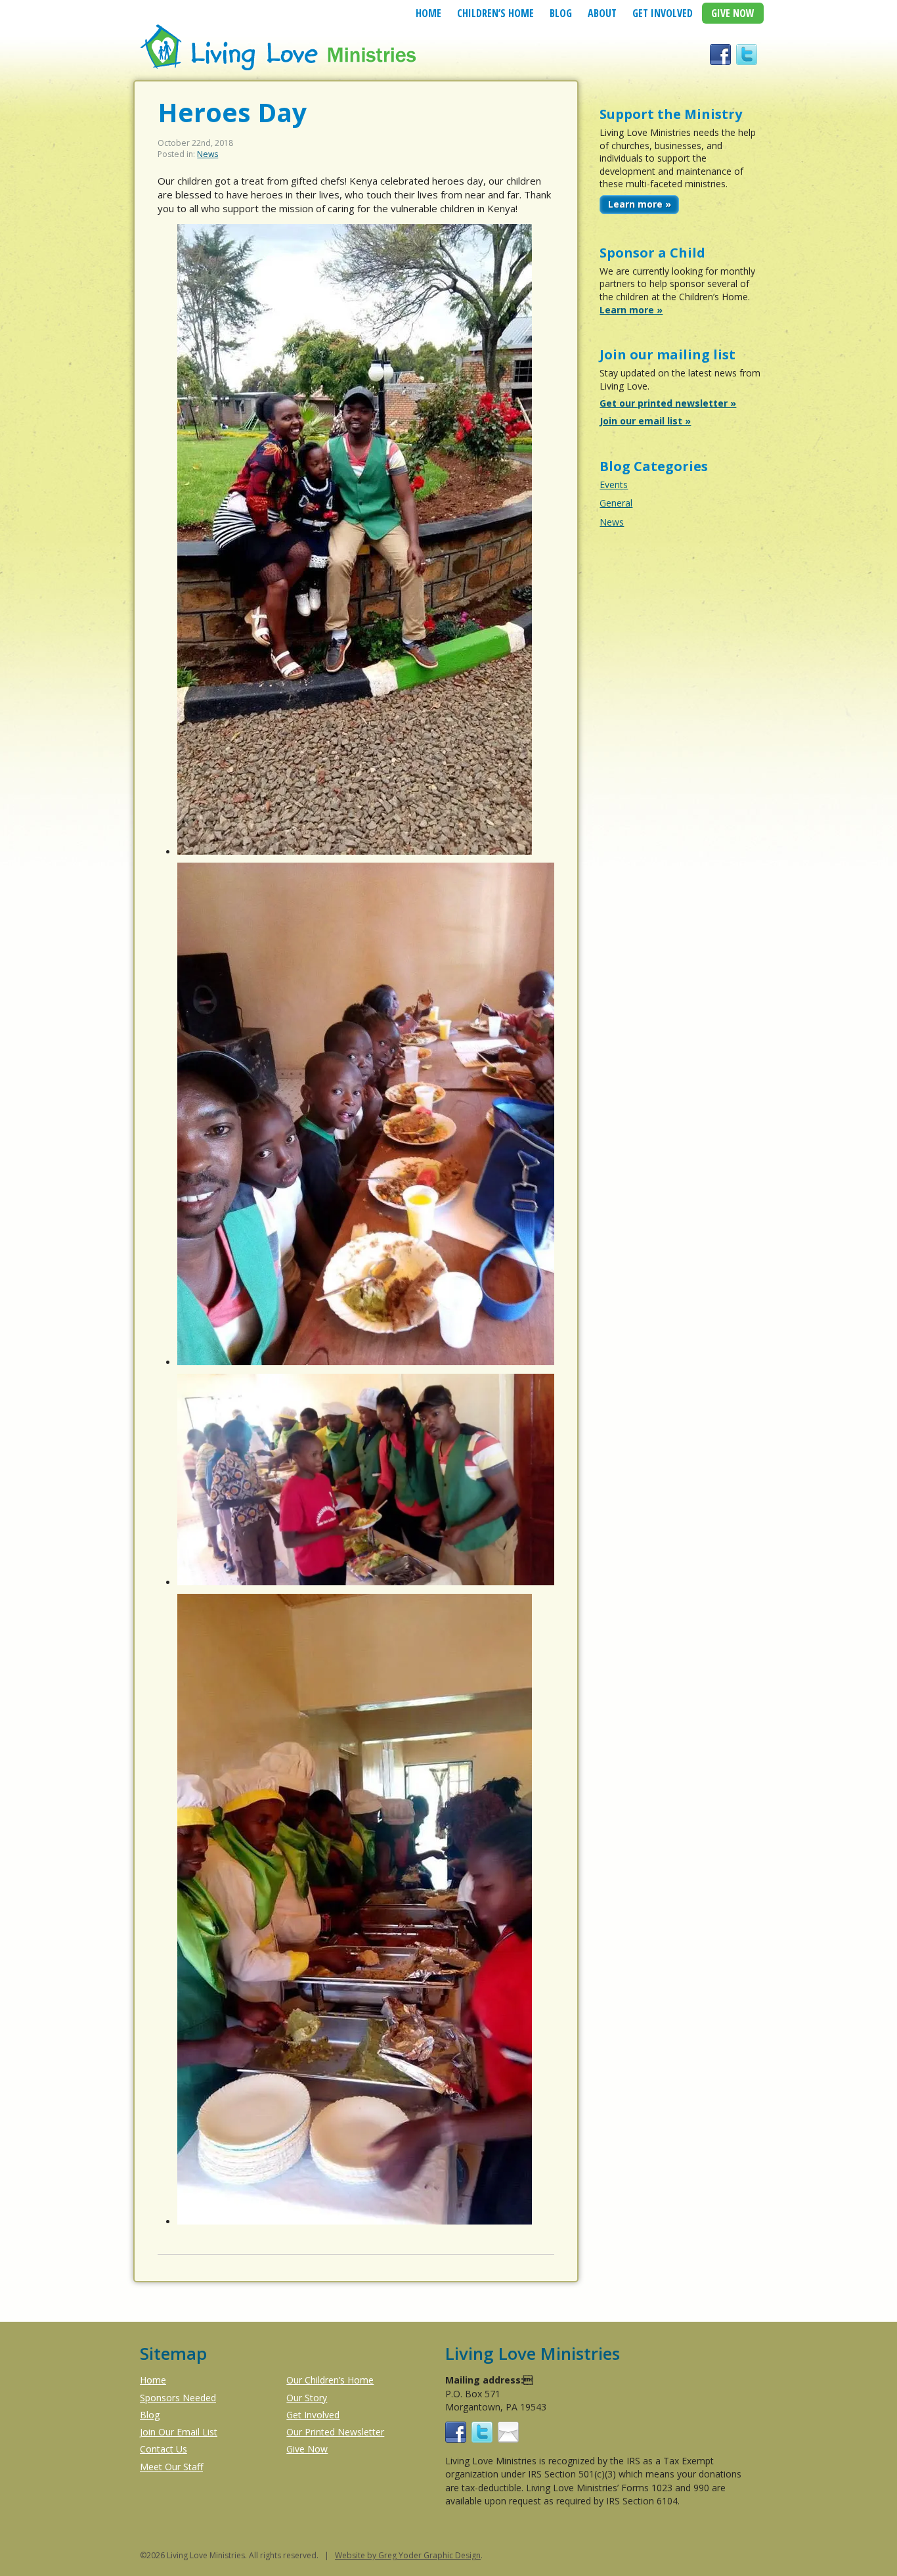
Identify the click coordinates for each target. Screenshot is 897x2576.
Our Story (307, 2398)
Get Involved (663, 13)
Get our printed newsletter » (668, 403)
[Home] (279, 68)
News (208, 154)
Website (350, 2555)
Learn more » (640, 204)
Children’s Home (495, 13)
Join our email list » (645, 421)
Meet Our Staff (171, 2467)
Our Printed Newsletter (335, 2432)
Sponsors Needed (178, 2398)
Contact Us (164, 2449)
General (616, 503)
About (602, 13)
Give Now (733, 13)
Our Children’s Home (330, 2380)
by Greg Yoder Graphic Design (423, 2555)
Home (428, 13)
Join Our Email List (179, 2432)
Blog (561, 13)
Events (614, 485)
